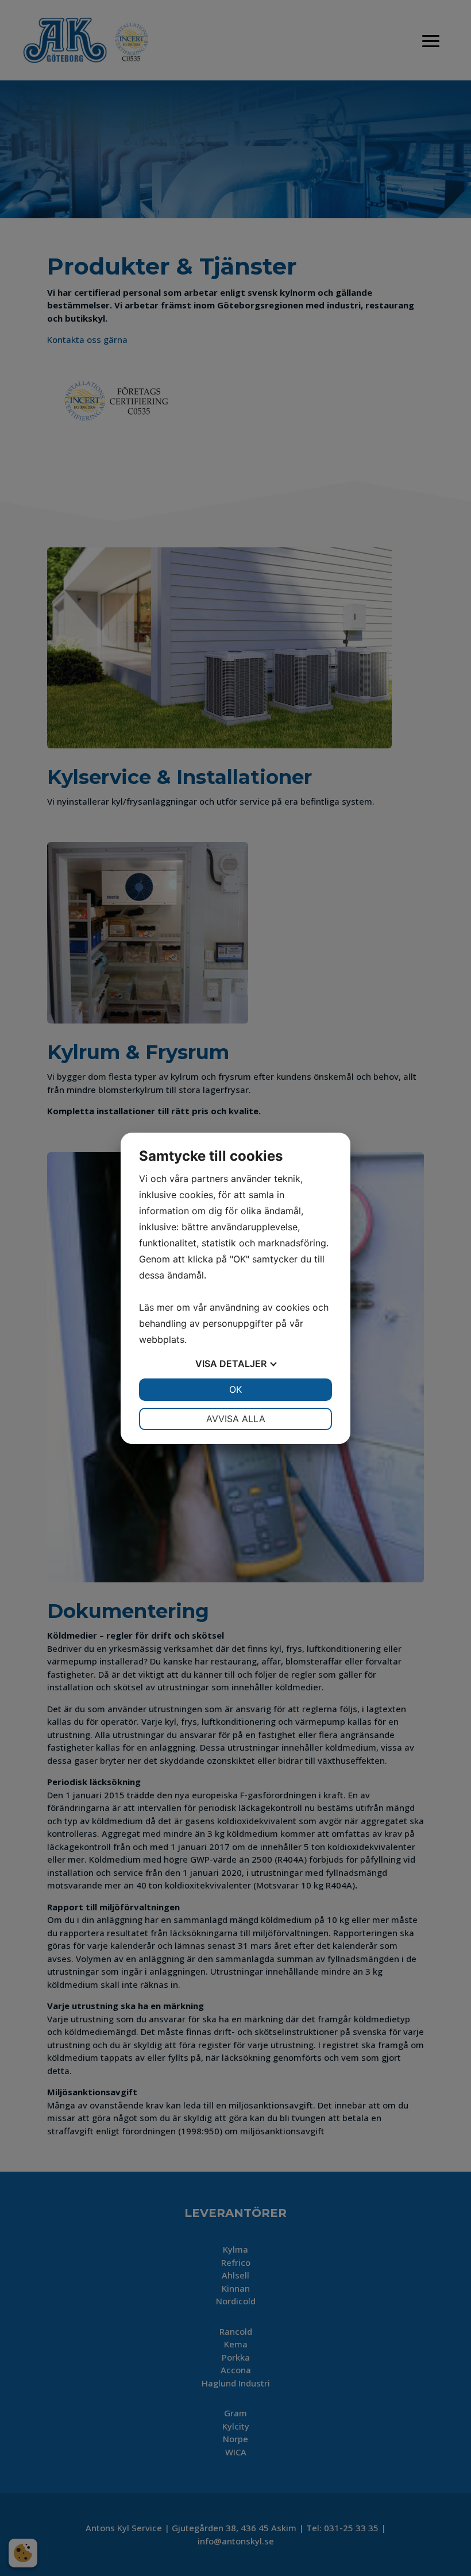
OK (235, 1389)
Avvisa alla (236, 1419)
